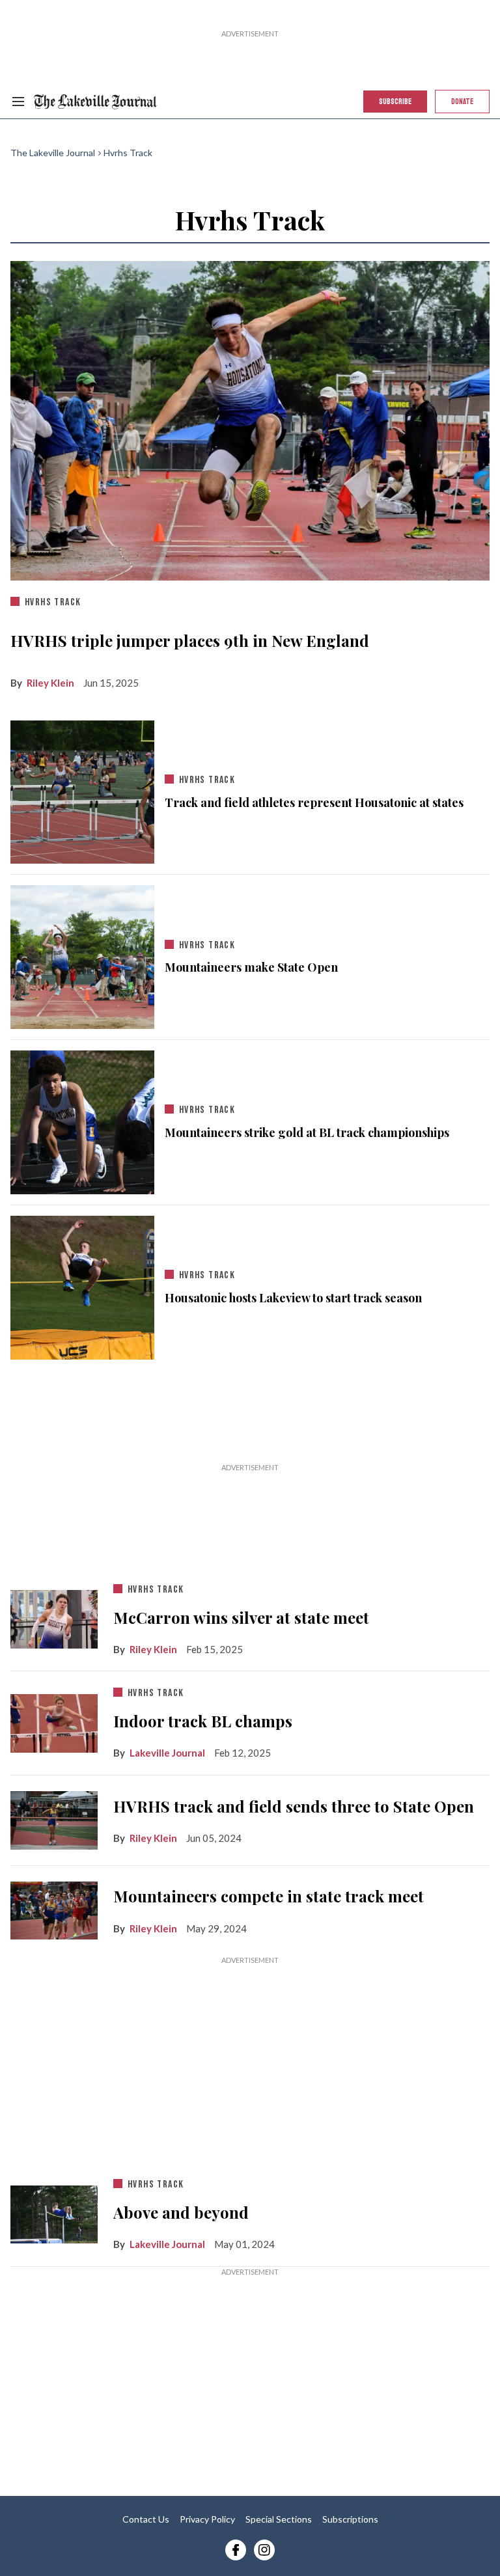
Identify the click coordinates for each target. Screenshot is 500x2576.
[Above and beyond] (54, 2212)
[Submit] (456, 138)
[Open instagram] (264, 2550)
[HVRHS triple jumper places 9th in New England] (250, 418)
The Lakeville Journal (53, 153)
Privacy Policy (207, 2519)
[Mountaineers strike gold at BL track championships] (82, 1119)
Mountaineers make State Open (251, 967)
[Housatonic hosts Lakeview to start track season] (82, 1285)
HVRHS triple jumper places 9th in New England (190, 640)
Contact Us (146, 2519)
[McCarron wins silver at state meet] (54, 1617)
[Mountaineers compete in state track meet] (54, 1908)
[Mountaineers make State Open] (82, 954)
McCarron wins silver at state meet (241, 1617)
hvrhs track (53, 602)
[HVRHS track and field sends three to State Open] (54, 1818)
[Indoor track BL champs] (54, 1720)
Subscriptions (350, 2519)
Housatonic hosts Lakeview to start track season (293, 1298)
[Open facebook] (236, 2550)
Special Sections (279, 2519)
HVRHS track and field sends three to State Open (294, 1806)
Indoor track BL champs (203, 1721)
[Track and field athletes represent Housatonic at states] (82, 789)
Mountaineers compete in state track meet (269, 1896)
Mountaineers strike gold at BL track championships (307, 1133)
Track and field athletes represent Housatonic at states (314, 803)
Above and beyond (181, 2212)
